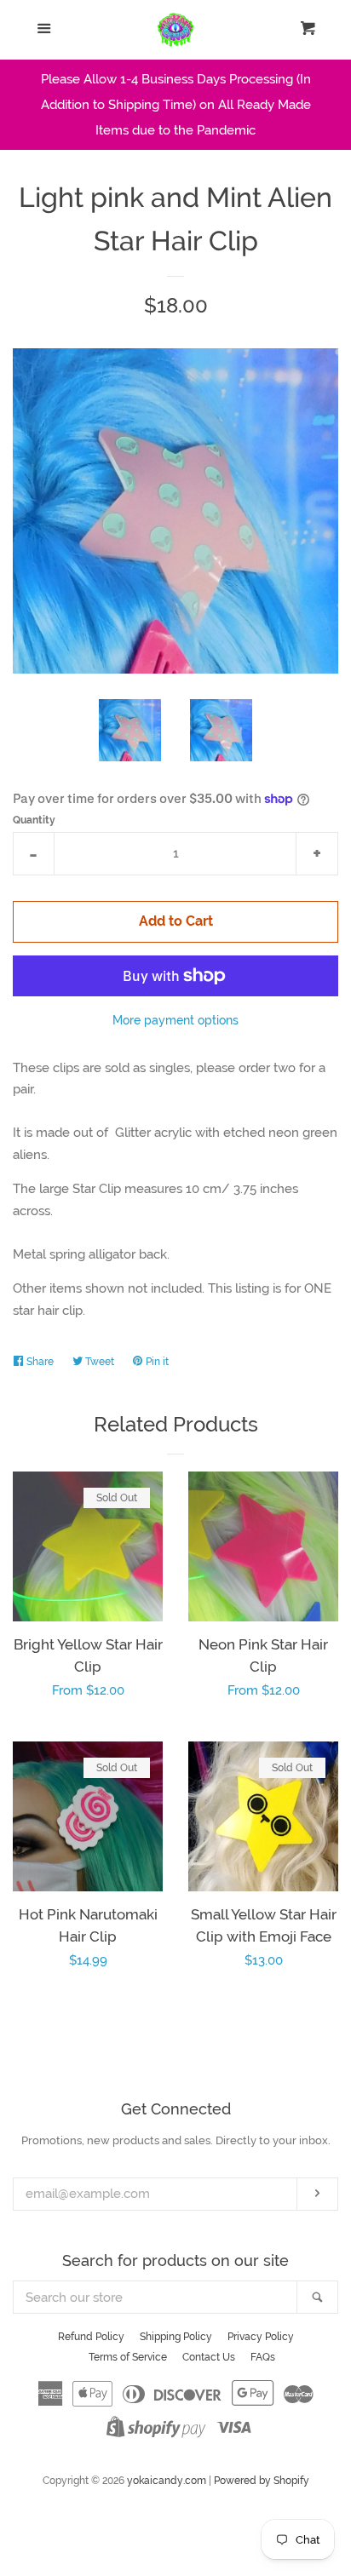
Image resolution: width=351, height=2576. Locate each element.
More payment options (175, 1020)
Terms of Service (128, 2357)
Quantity (34, 820)
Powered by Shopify (262, 2481)
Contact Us (209, 2357)
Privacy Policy (261, 2337)
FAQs (263, 2357)
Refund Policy (91, 2337)
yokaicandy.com (167, 2481)
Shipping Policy (176, 2337)
